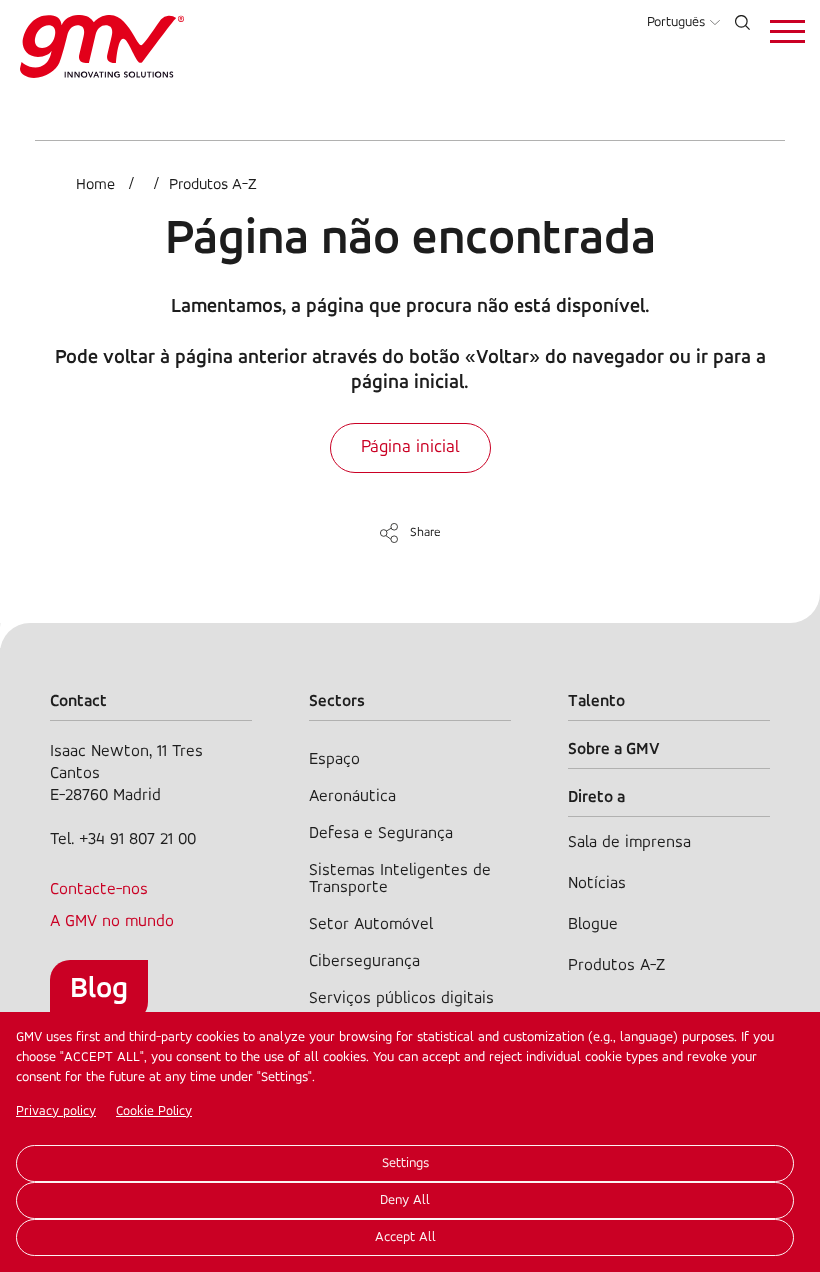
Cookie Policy (154, 1111)
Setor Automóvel (371, 924)
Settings (405, 1163)
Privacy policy (56, 1111)
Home (95, 185)
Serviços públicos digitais (401, 998)
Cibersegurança (364, 961)
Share (425, 532)
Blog (99, 989)
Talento (596, 701)
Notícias (597, 883)
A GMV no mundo (112, 921)
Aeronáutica (352, 796)
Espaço (334, 759)
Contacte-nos (99, 889)
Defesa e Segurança (381, 833)
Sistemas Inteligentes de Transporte (400, 879)
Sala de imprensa (629, 842)
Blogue (593, 924)
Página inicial (410, 448)
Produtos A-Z (213, 185)
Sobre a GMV (614, 749)
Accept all (405, 1237)
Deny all (405, 1200)
